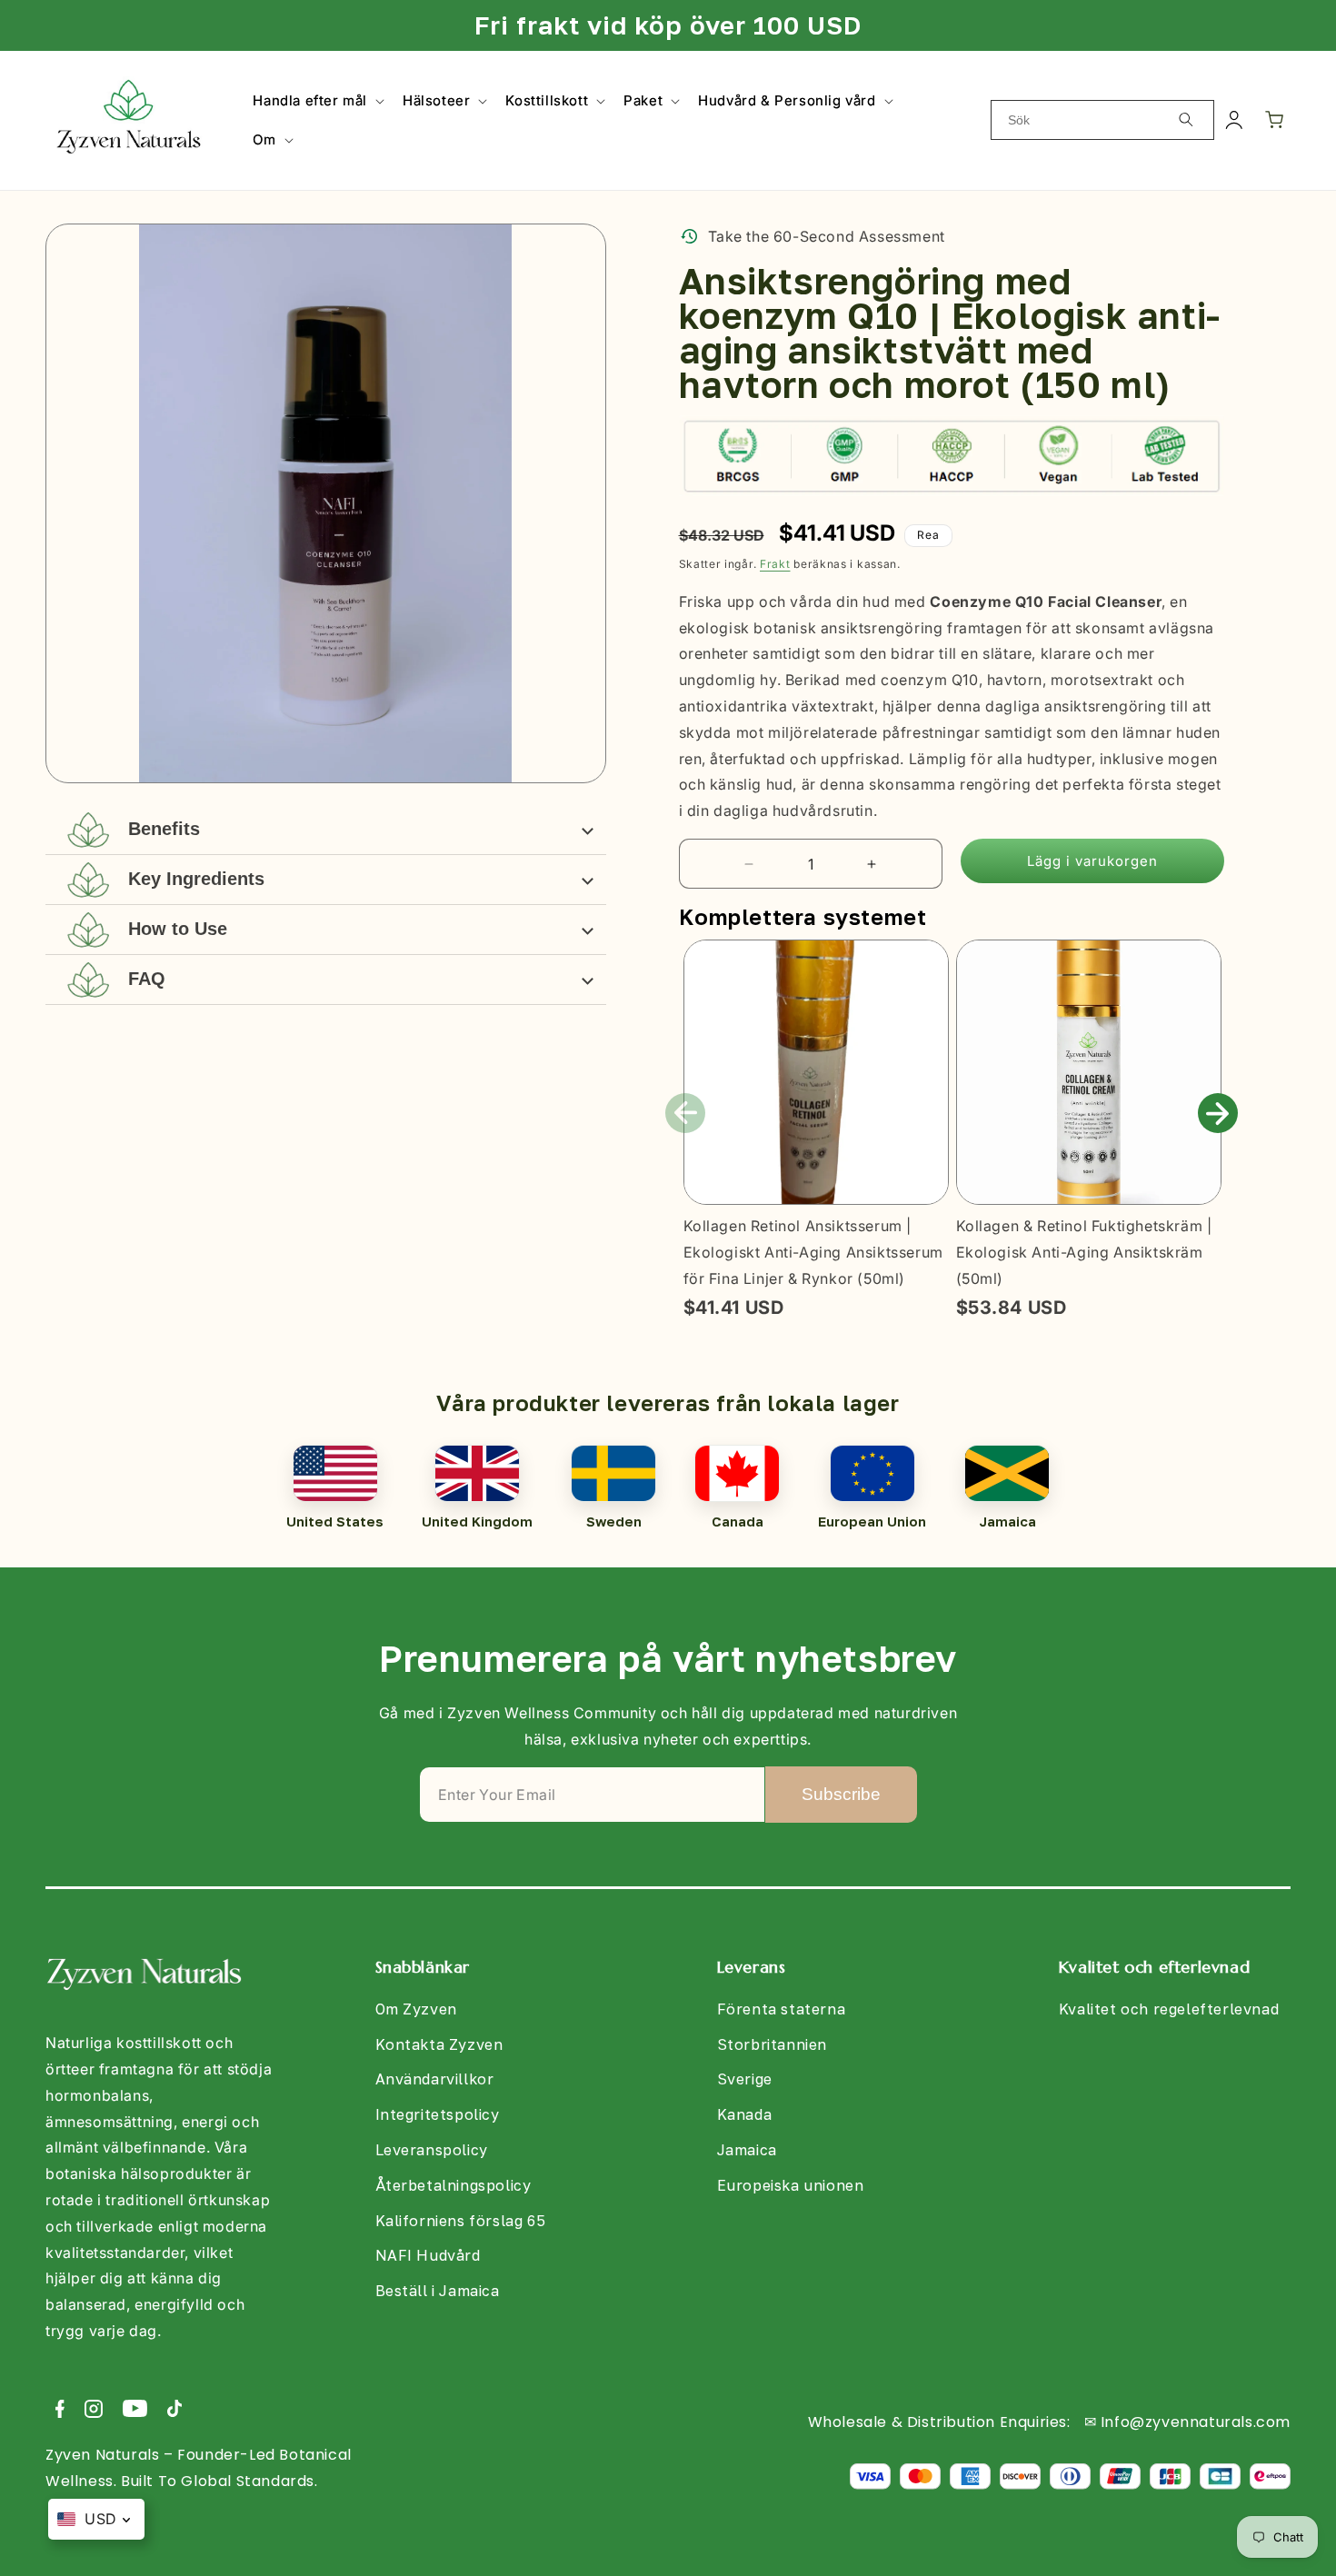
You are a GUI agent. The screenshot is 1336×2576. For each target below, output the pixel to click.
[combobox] (1102, 120)
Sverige (745, 2079)
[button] (317, 101)
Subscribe (841, 1794)
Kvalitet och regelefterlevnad (1169, 2009)
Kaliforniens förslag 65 (461, 2221)
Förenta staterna (782, 2009)
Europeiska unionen (791, 2185)
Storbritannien (772, 2044)
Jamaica (747, 2150)
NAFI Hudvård (428, 2255)
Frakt (775, 564)
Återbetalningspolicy (454, 2185)
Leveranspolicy (432, 2150)
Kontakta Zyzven (439, 2044)
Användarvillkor (435, 2079)
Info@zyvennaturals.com (1196, 2422)
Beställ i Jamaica (438, 2291)
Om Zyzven (416, 2009)
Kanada (745, 2114)
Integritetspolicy (438, 2114)
